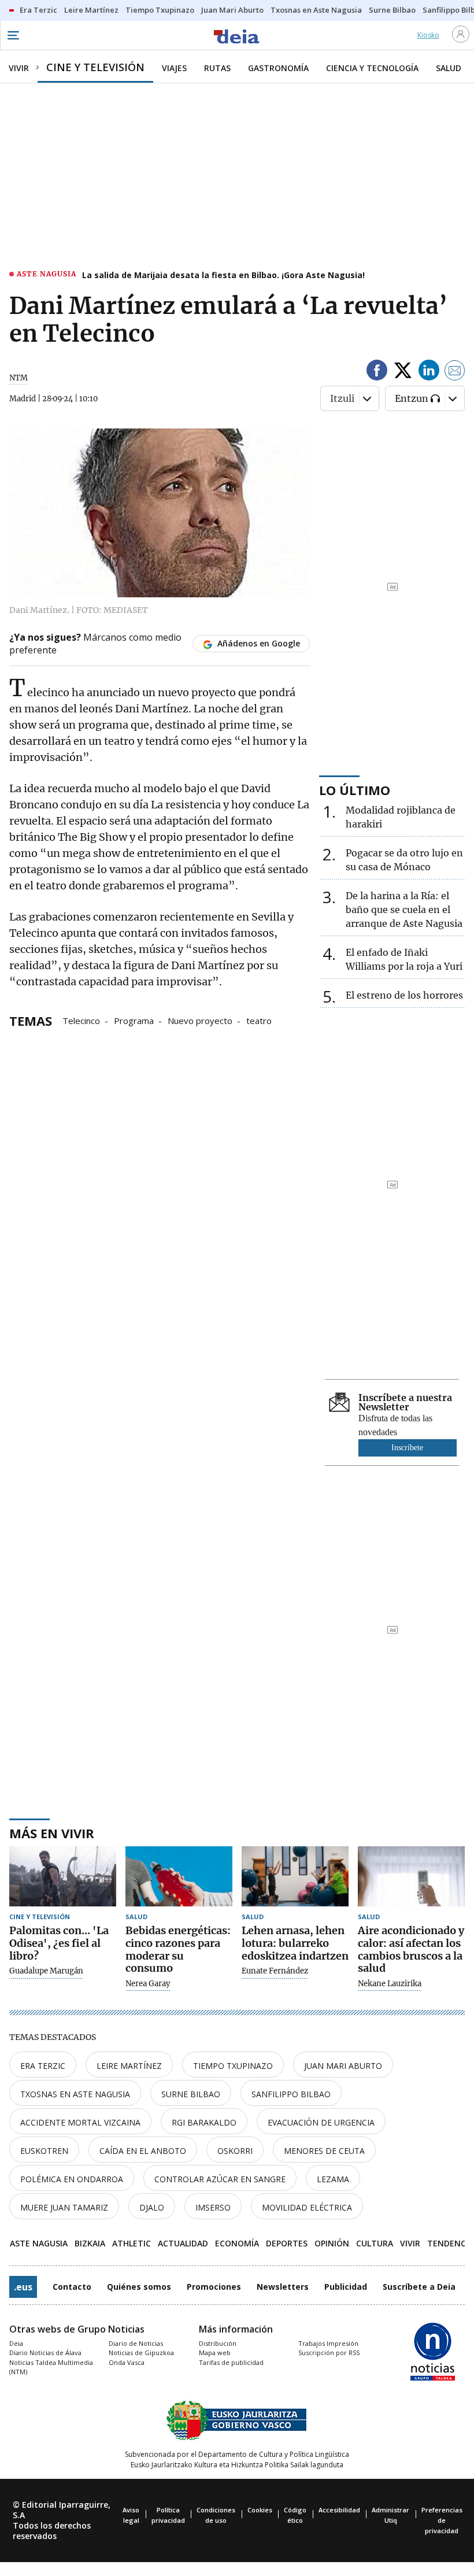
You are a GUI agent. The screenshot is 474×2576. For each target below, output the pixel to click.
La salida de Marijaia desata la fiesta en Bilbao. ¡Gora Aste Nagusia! (223, 275)
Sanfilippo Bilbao (291, 2094)
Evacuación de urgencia (321, 2122)
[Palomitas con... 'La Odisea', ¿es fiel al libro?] (63, 1876)
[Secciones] (13, 35)
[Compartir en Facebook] (377, 372)
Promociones (214, 2287)
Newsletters (283, 2287)
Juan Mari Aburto (343, 2066)
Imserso (213, 2207)
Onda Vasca (127, 2362)
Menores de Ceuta (324, 2151)
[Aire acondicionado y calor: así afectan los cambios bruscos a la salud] (411, 1876)
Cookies (260, 2510)
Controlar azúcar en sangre (220, 2179)
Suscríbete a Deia (419, 2287)
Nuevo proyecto (200, 1020)
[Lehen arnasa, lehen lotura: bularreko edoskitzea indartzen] (295, 1876)
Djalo (152, 2207)
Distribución (218, 2343)
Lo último (355, 790)
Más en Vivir (52, 1833)
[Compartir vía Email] (455, 372)
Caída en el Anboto (143, 2151)
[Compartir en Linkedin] (429, 372)
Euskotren (44, 2151)
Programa (134, 1020)
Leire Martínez (129, 2066)
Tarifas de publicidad (231, 2362)
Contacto (72, 2287)
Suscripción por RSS (329, 2353)
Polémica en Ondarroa (72, 2179)
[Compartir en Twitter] (403, 372)
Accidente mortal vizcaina (80, 2122)
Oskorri (235, 2151)
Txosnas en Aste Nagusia (75, 2094)
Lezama (333, 2179)
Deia (16, 2343)
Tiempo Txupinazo (233, 2066)
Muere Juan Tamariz (64, 2207)
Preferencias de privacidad (442, 2520)
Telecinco (81, 1020)
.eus (23, 2287)
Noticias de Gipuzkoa (141, 2353)
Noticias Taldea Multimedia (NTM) (51, 2367)
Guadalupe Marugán (46, 1971)
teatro (259, 1020)
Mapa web (215, 2353)
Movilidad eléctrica (307, 2207)
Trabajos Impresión (328, 2343)
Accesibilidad (339, 2510)
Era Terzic (43, 2066)
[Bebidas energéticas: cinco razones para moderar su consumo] (179, 1876)
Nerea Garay (148, 1984)
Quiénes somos (139, 2287)
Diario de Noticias (136, 2343)
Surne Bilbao (191, 2094)
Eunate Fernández (275, 1971)
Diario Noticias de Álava (45, 2353)
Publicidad (346, 2287)
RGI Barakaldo (204, 2122)
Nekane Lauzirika (390, 1984)
